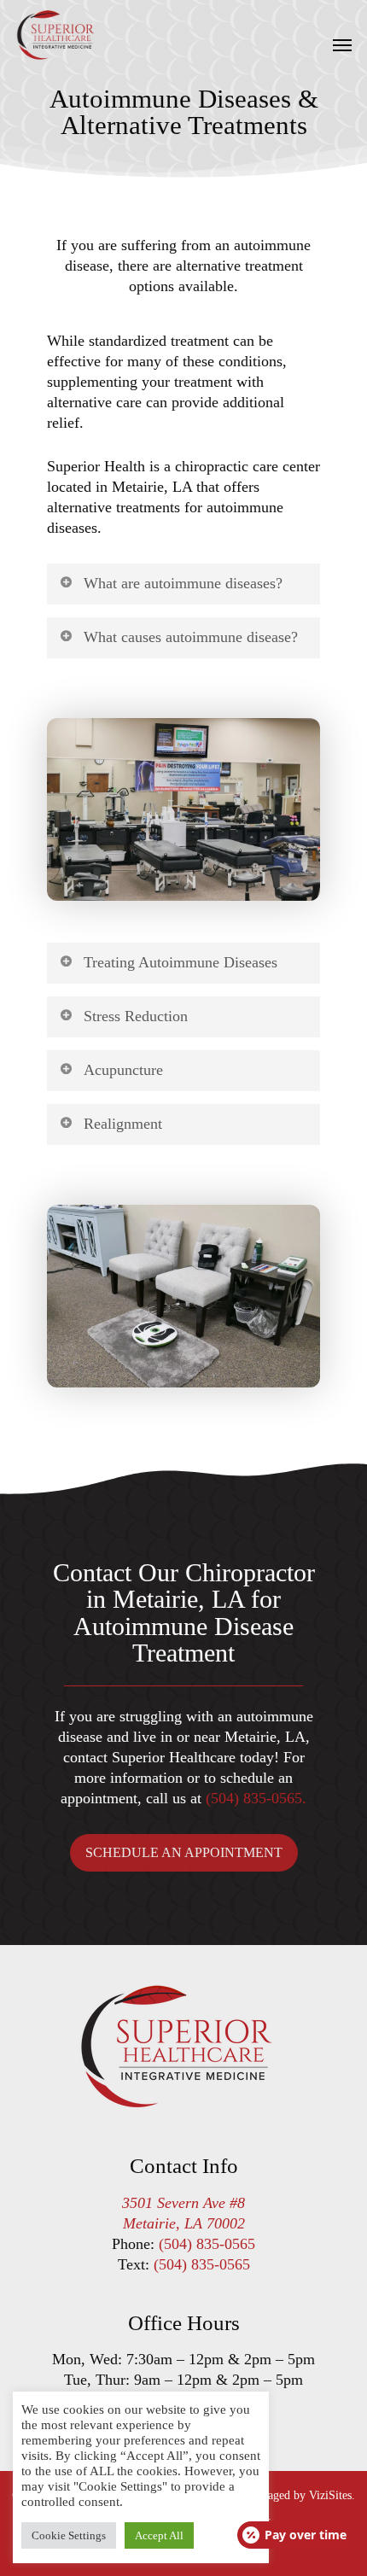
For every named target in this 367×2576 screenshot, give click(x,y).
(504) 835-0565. (256, 1798)
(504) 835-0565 (207, 2244)
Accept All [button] (159, 2535)
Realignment (123, 1124)
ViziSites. (332, 2495)
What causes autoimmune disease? (191, 637)
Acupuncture (123, 1070)
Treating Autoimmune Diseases (181, 962)
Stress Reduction (136, 1016)
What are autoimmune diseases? (183, 583)
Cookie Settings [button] (69, 2535)
